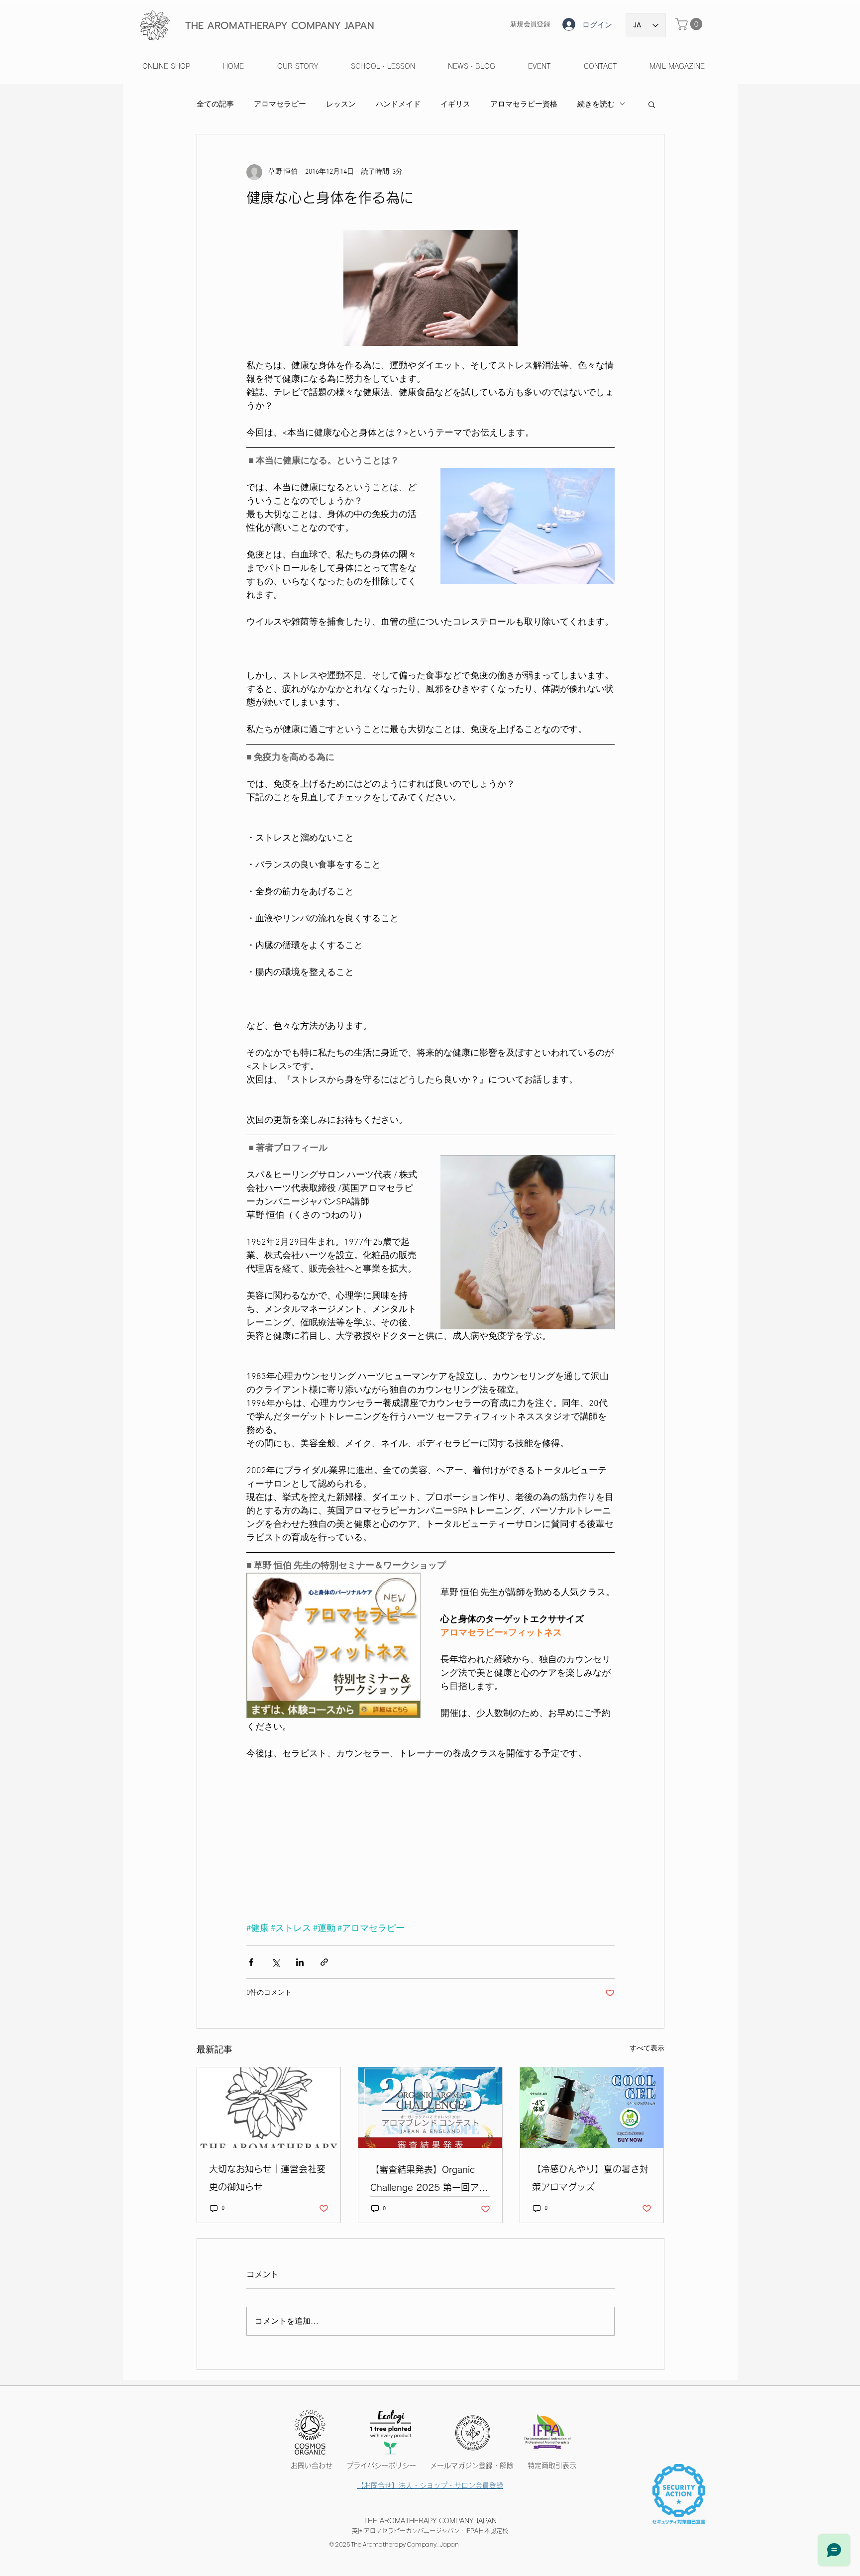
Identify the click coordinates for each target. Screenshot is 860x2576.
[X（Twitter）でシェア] (275, 1962)
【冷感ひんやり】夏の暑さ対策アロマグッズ (590, 2178)
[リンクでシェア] (324, 1962)
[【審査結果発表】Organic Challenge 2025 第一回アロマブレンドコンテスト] (430, 2108)
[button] (690, 24)
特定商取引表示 (552, 2466)
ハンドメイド (398, 104)
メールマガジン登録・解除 (472, 2466)
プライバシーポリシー (388, 2466)
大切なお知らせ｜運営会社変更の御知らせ (267, 2178)
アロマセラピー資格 (524, 104)
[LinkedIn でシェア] (300, 1962)
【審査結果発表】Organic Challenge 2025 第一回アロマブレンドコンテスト (429, 2181)
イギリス (455, 104)
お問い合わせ (315, 2466)
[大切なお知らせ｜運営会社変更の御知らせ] (269, 2108)
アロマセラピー (280, 104)
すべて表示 (647, 2049)
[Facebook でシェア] (251, 1962)
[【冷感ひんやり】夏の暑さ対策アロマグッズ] (592, 2108)
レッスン (341, 104)
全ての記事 (215, 104)
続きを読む (596, 104)
